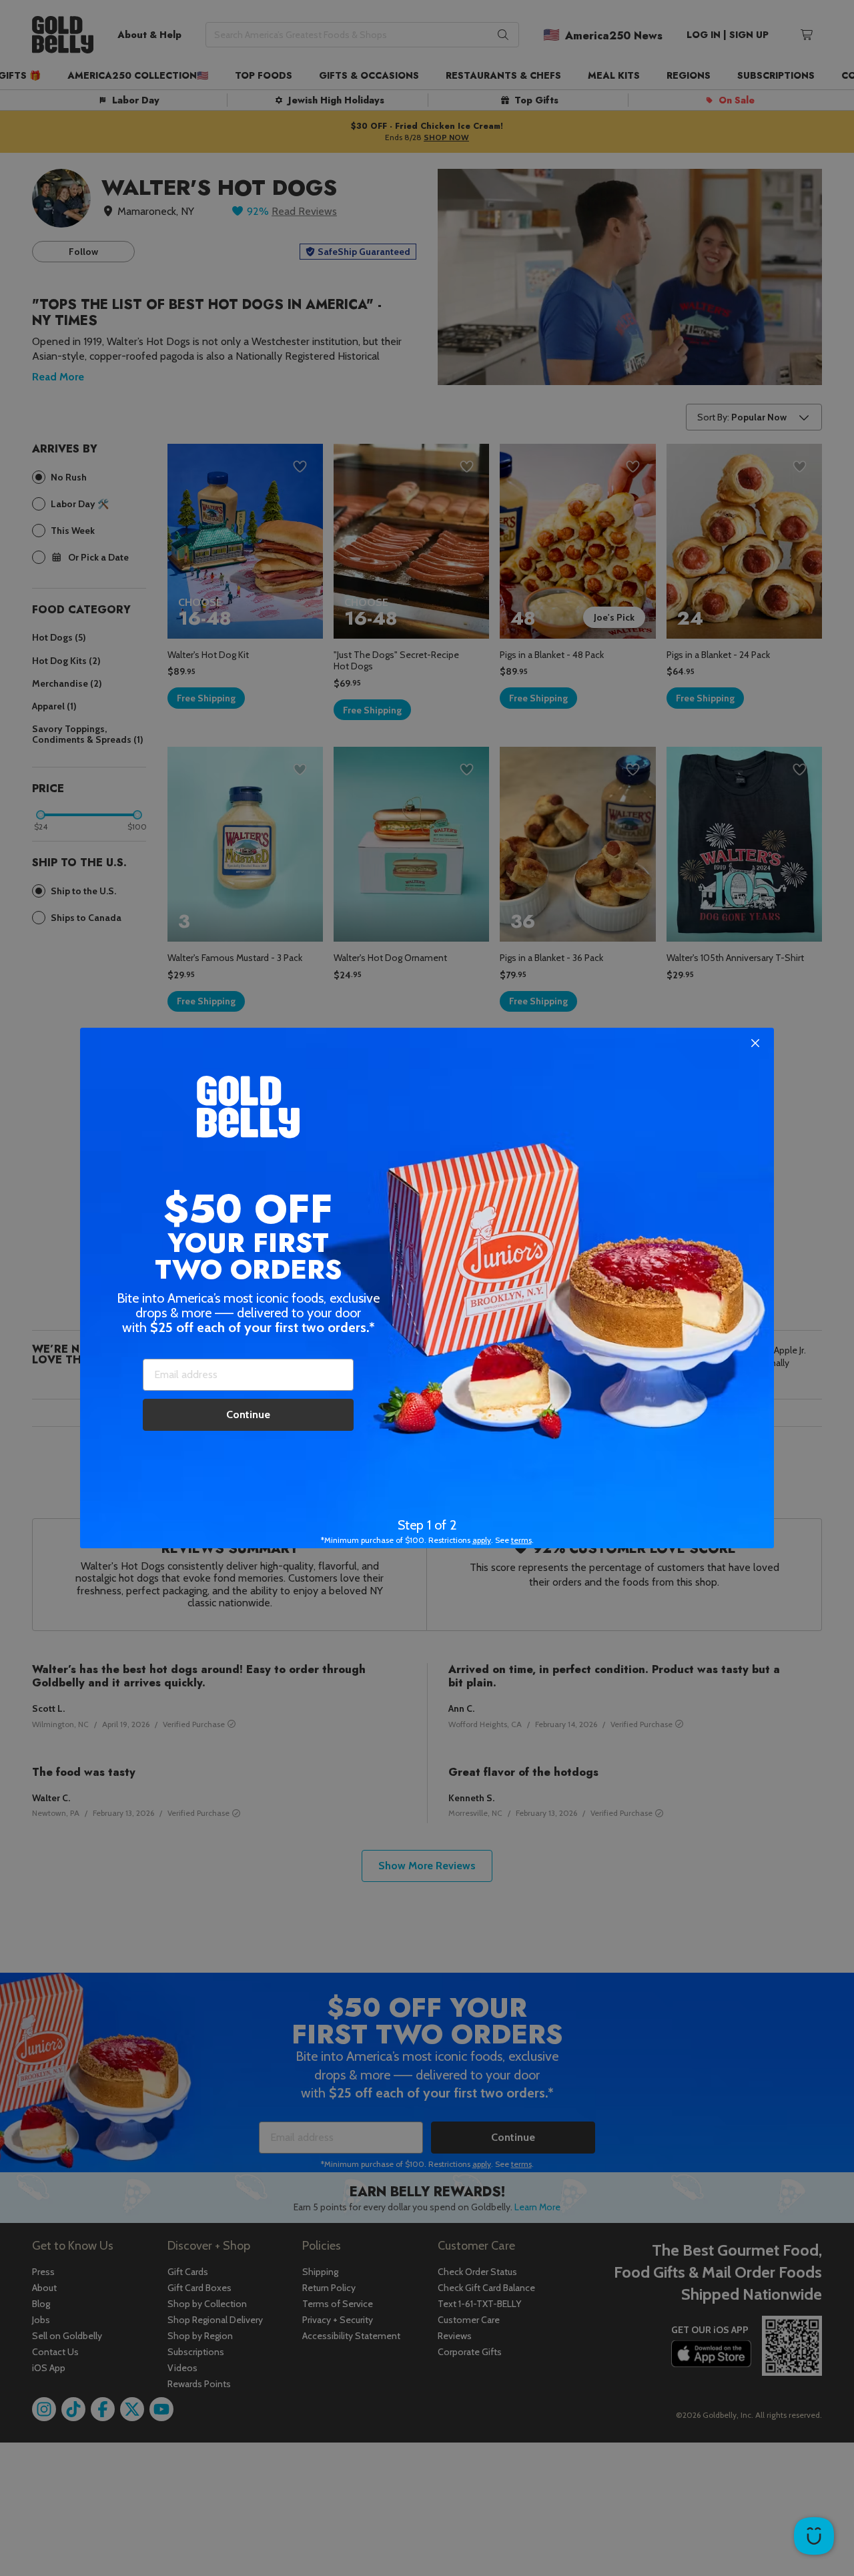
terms (521, 1540)
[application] (814, 2536)
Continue (248, 1414)
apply (482, 1540)
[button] (427, 1288)
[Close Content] (755, 1044)
